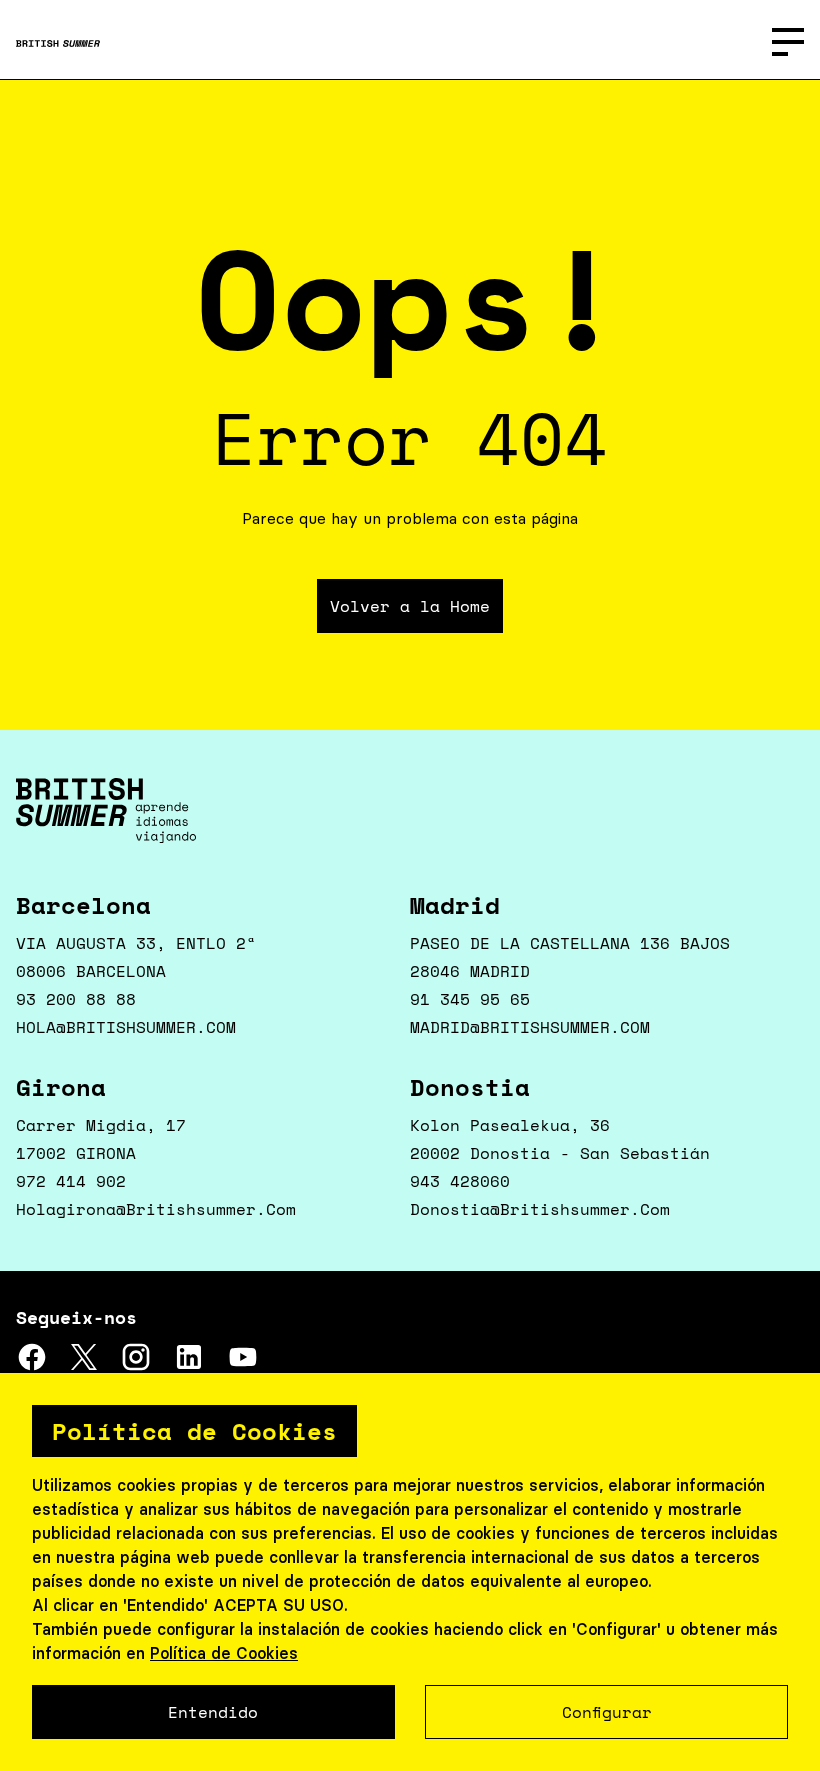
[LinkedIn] (189, 1367)
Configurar (607, 1712)
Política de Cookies (224, 1653)
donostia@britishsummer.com (540, 1209)
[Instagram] (136, 1367)
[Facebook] (32, 1367)
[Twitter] (84, 1367)
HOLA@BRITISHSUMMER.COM (126, 1027)
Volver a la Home (410, 606)
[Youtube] (242, 1367)
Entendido (213, 1712)
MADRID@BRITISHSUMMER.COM (530, 1027)
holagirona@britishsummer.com (156, 1209)
